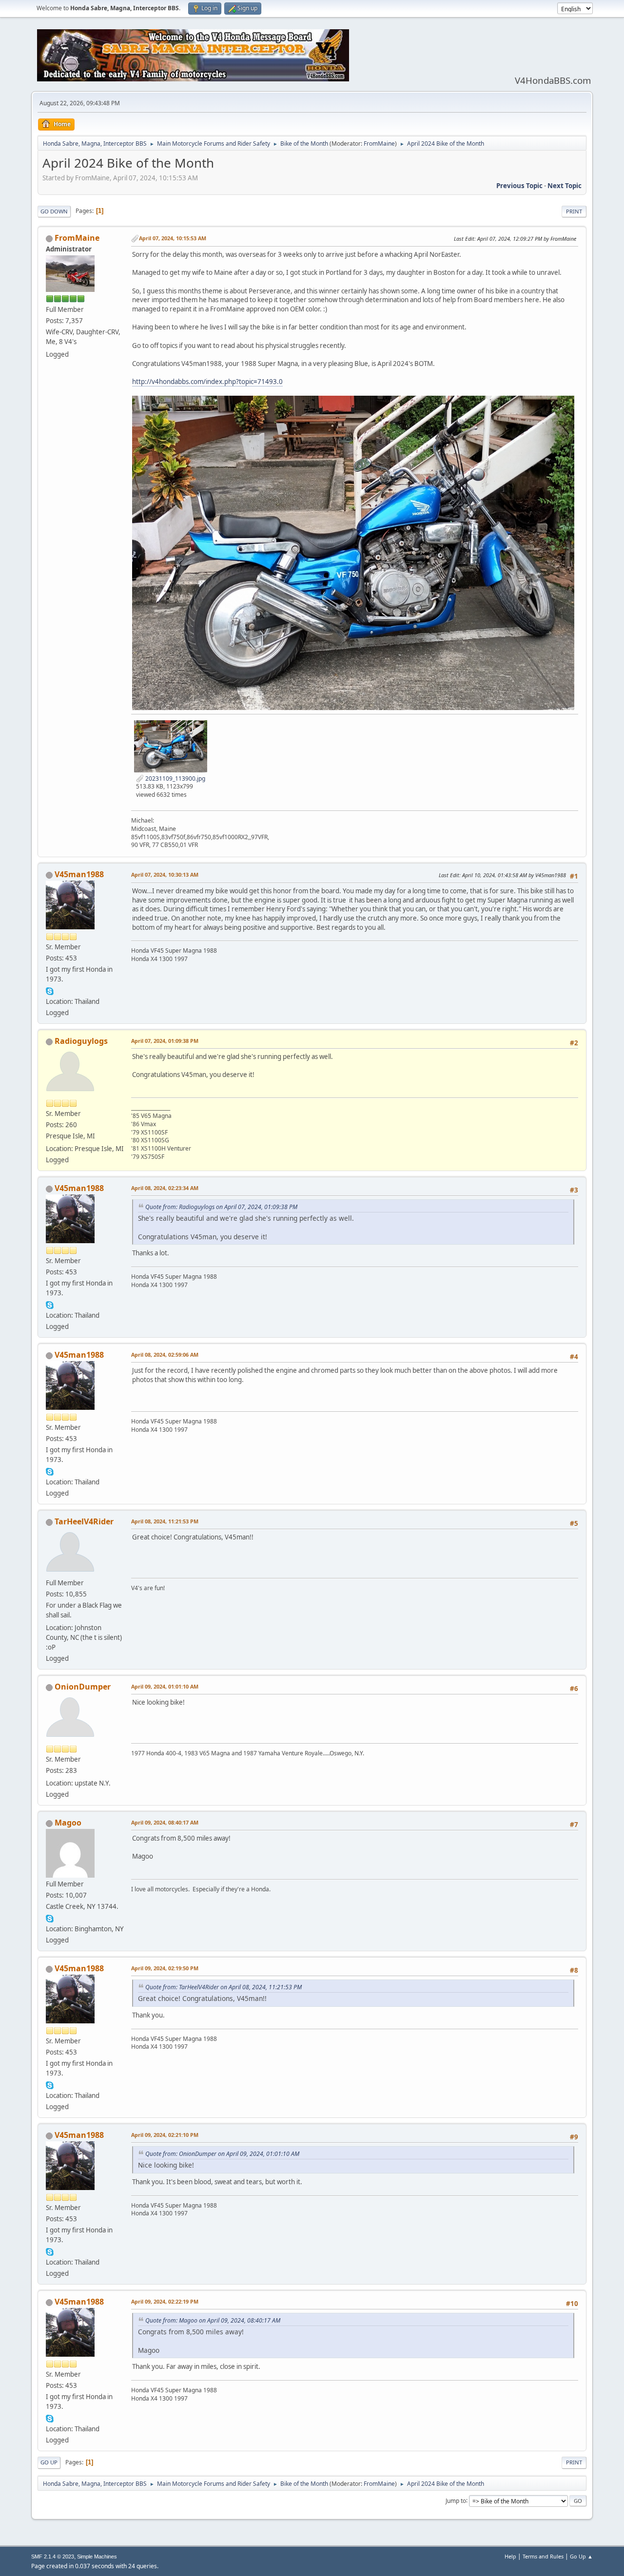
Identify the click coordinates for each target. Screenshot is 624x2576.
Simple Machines (97, 2557)
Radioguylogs (81, 1041)
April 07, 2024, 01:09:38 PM (165, 1041)
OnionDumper (83, 1687)
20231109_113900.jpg (175, 779)
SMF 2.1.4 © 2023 (53, 2557)
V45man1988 (79, 874)
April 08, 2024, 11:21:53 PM (165, 1521)
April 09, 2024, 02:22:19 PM (165, 2301)
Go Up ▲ (581, 2556)
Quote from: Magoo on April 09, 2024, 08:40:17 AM (213, 2320)
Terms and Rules (543, 2556)
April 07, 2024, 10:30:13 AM (165, 875)
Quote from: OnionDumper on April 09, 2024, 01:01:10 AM (222, 2154)
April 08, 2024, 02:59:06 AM (165, 1355)
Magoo (68, 1823)
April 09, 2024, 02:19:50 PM (165, 1968)
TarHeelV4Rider (84, 1521)
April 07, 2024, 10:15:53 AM (173, 238)
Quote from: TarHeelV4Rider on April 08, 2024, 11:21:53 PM (224, 1987)
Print (574, 211)
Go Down (54, 211)
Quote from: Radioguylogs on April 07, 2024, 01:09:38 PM (221, 1207)
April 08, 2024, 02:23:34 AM (165, 1188)
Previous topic (519, 186)
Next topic (565, 186)
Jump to (456, 2500)
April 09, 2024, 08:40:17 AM (165, 1822)
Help (510, 2556)
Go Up (49, 2462)
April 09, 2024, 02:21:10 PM (165, 2135)
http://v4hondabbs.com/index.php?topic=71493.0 (207, 382)
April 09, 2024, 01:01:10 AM (165, 1686)
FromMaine (379, 144)
